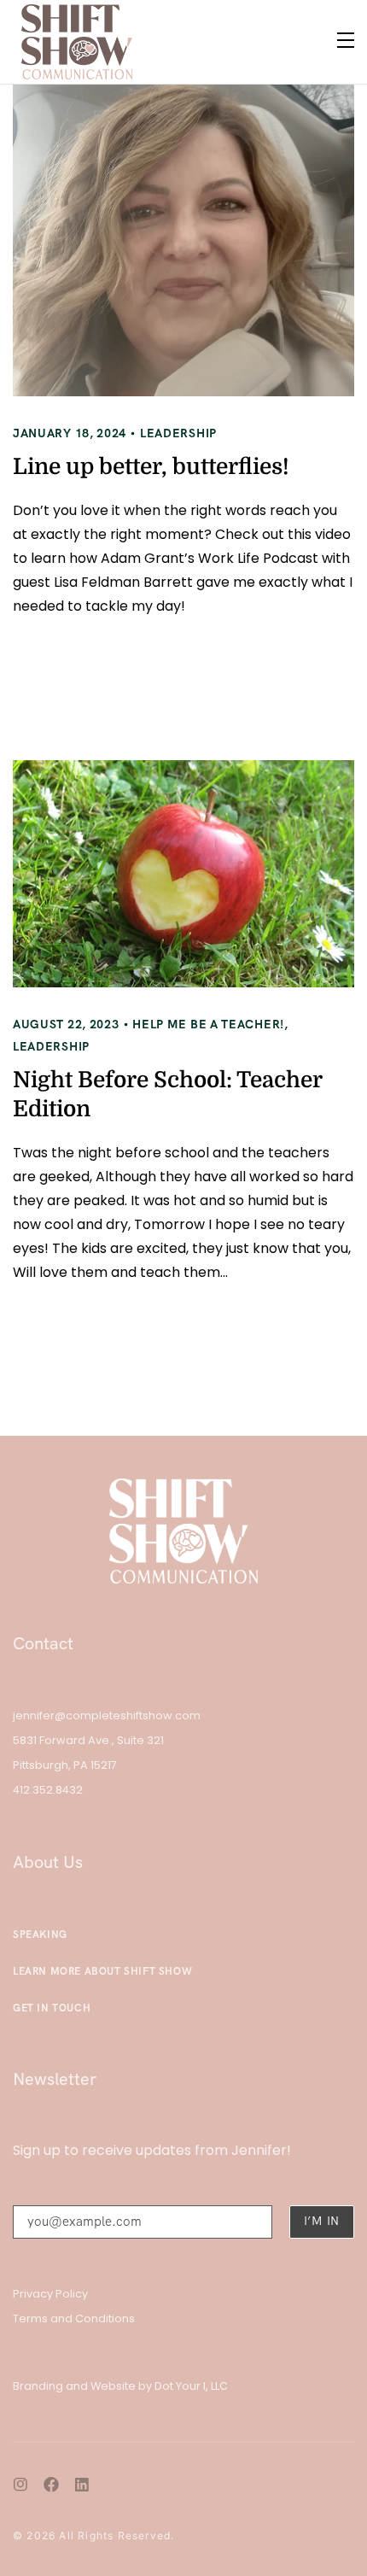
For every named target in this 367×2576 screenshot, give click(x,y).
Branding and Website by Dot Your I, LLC (120, 2386)
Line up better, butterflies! (151, 467)
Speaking (40, 1935)
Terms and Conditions (74, 2318)
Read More (86, 668)
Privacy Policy (50, 2294)
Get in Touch (52, 2008)
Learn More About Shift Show (102, 1971)
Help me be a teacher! (208, 1024)
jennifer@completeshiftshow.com (107, 1715)
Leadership (178, 433)
